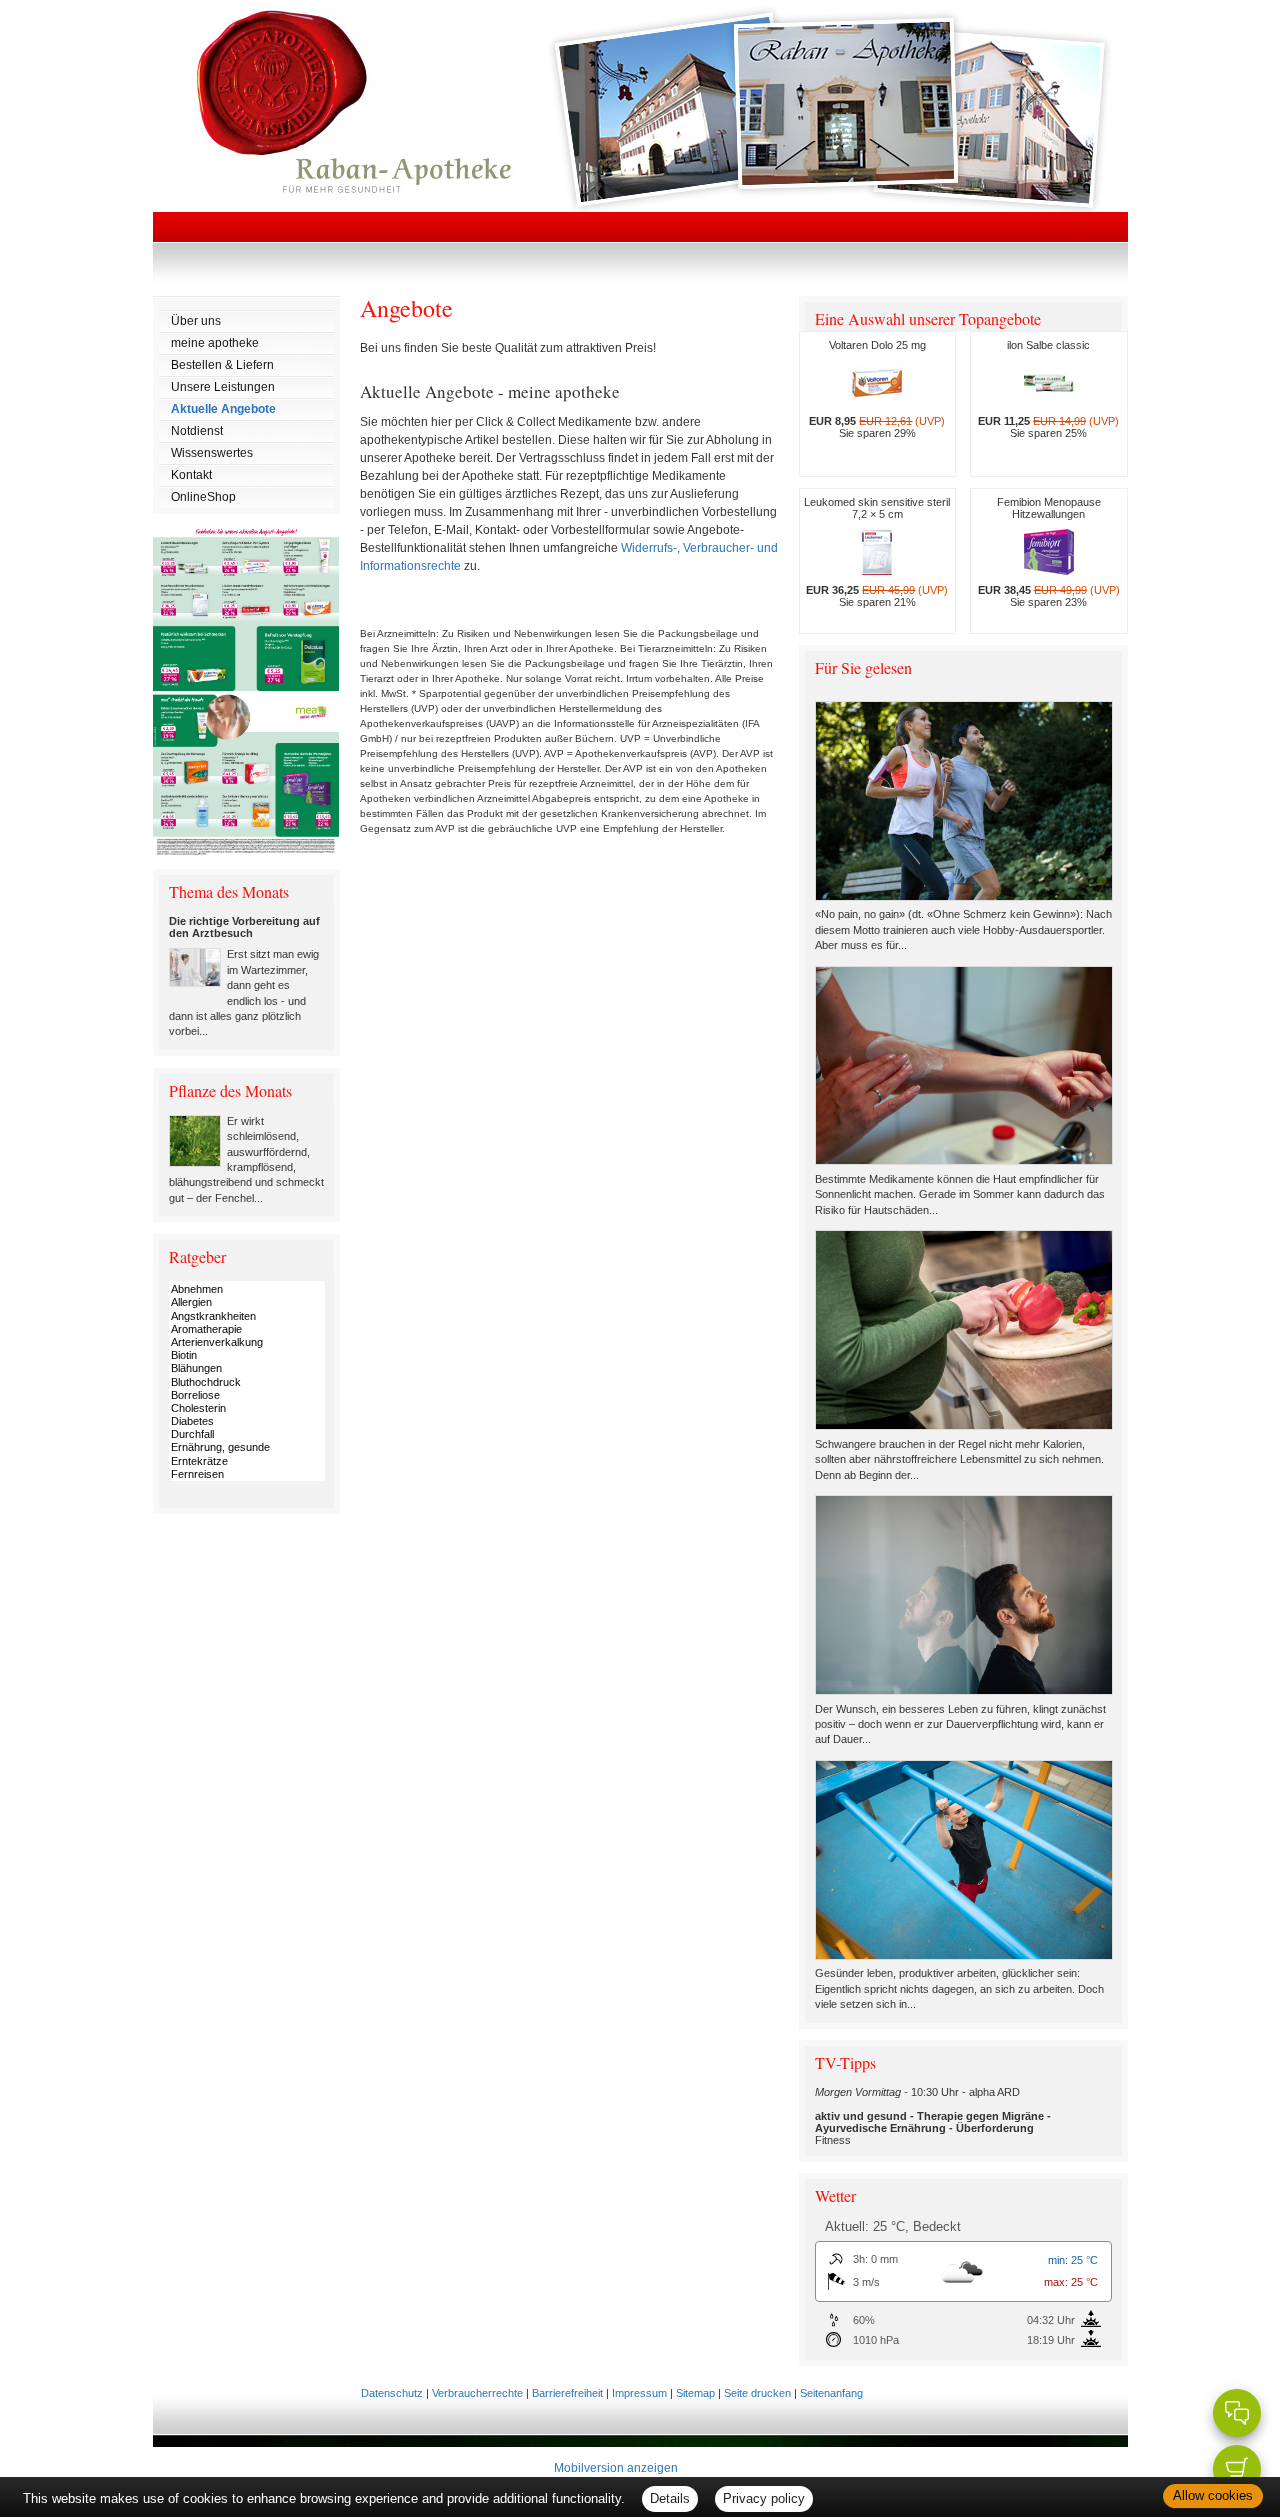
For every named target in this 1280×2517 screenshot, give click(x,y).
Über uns (196, 321)
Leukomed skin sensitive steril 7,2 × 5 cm (877, 552)
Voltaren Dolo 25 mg (877, 389)
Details (670, 2498)
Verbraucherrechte (477, 2393)
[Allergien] (247, 1302)
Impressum (639, 2393)
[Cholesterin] (247, 1408)
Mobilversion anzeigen (616, 2468)
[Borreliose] (247, 1395)
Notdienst (197, 431)
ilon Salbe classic (1048, 389)
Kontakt (191, 475)
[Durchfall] (247, 1434)
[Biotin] (247, 1355)
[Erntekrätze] (247, 1461)
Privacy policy (764, 2498)
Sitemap (695, 2393)
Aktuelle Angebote (223, 409)
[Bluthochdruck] (247, 1382)
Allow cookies (1213, 2495)
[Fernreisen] (247, 1474)
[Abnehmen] (247, 1289)
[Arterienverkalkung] (247, 1342)
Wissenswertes (212, 453)
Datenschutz (392, 2393)
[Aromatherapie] (247, 1329)
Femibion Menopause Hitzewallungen (1049, 552)
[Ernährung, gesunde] (247, 1447)
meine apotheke (215, 343)
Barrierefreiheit (567, 2393)
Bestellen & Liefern (222, 365)
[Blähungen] (247, 1368)
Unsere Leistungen (223, 387)
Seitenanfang (831, 2393)
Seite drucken (757, 2393)
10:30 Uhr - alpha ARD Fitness (933, 2116)
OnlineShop (203, 497)
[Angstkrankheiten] (247, 1316)
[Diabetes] (247, 1421)
